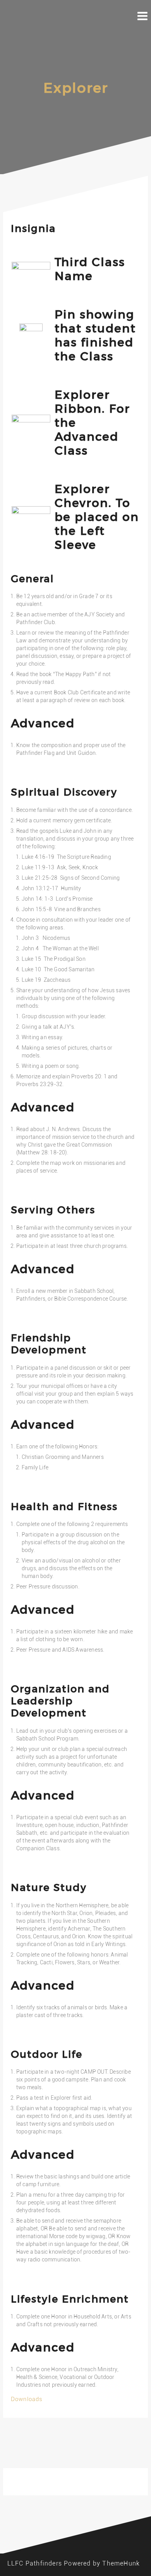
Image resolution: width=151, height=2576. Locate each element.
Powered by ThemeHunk (102, 2563)
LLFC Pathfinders (35, 2563)
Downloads (27, 2399)
